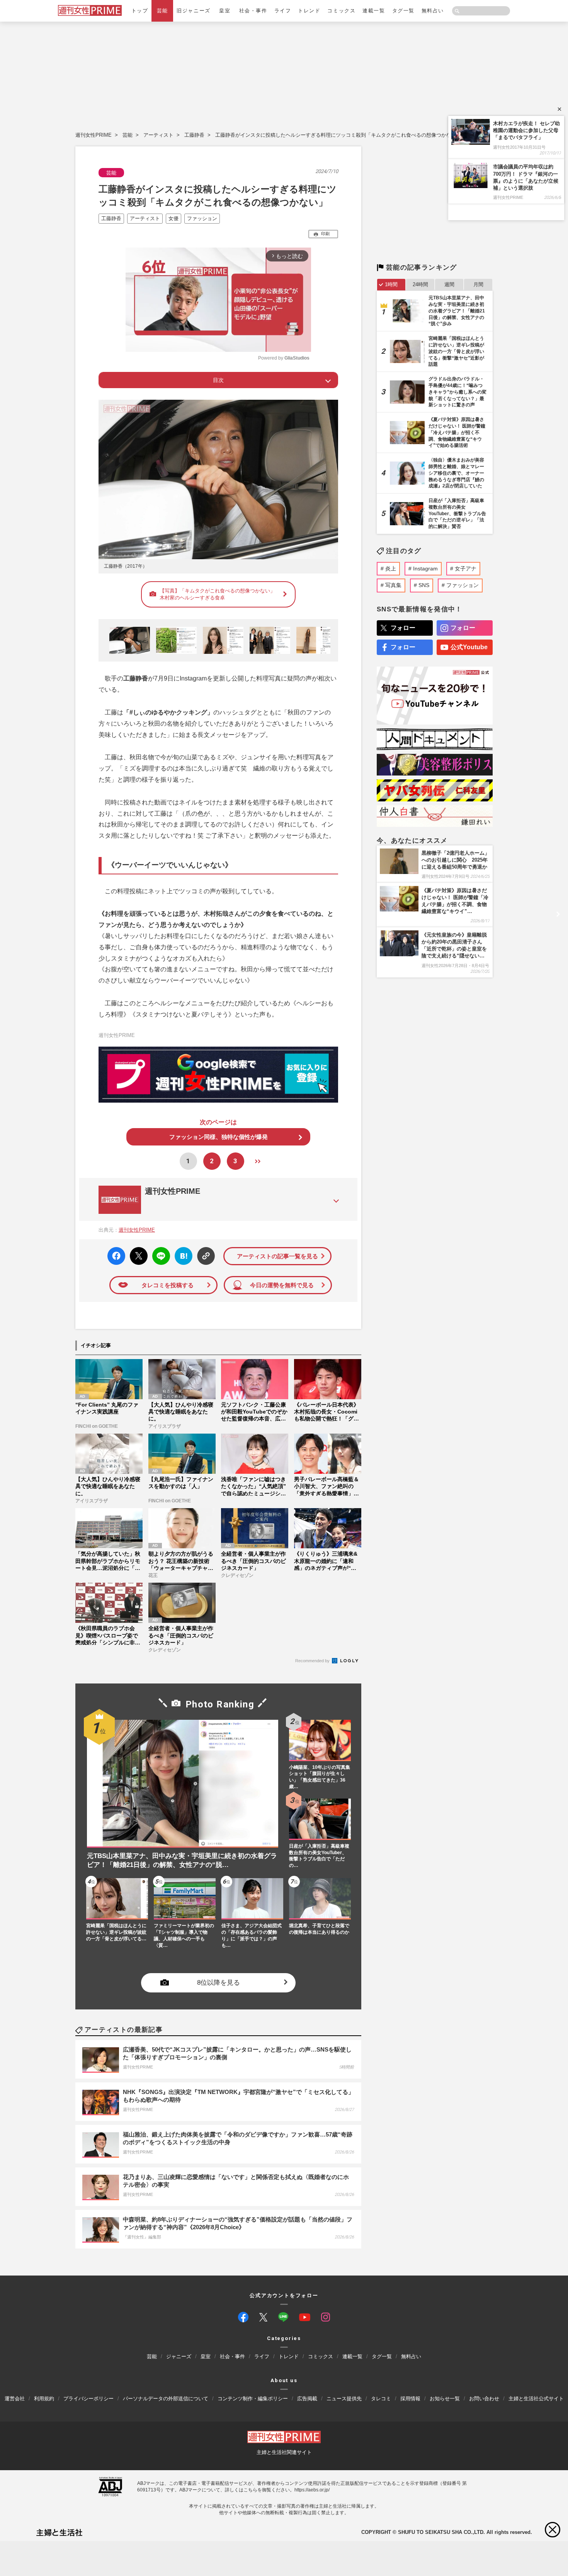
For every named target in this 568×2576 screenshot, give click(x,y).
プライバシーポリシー (88, 2399)
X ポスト (137, 1254)
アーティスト (158, 135)
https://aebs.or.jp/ (312, 2490)
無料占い (433, 11)
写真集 (393, 585)
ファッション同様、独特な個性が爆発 (219, 1137)
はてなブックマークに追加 (182, 1256)
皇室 (225, 11)
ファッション (202, 218)
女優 (173, 218)
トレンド (309, 11)
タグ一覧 (403, 11)
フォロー (403, 628)
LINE (158, 1250)
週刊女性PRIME (94, 135)
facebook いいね (116, 1256)
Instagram (425, 568)
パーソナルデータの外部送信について (166, 2399)
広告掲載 (307, 2399)
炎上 (391, 568)
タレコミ (381, 2399)
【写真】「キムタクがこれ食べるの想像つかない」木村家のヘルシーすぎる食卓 (217, 594)
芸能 (162, 11)
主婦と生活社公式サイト (536, 2399)
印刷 (325, 234)
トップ (140, 11)
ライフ (283, 11)
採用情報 (410, 2399)
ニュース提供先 (344, 2399)
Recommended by (313, 1661)
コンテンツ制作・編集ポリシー (253, 2399)
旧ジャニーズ (193, 11)
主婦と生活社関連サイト (284, 2452)
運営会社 (15, 2399)
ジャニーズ (179, 2357)
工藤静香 (194, 135)
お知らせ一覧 (445, 2399)
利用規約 (44, 2399)
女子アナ (466, 568)
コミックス (341, 11)
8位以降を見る (219, 1983)
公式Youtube (469, 647)
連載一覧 (374, 11)
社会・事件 (253, 11)
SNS (424, 585)
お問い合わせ (484, 2399)
